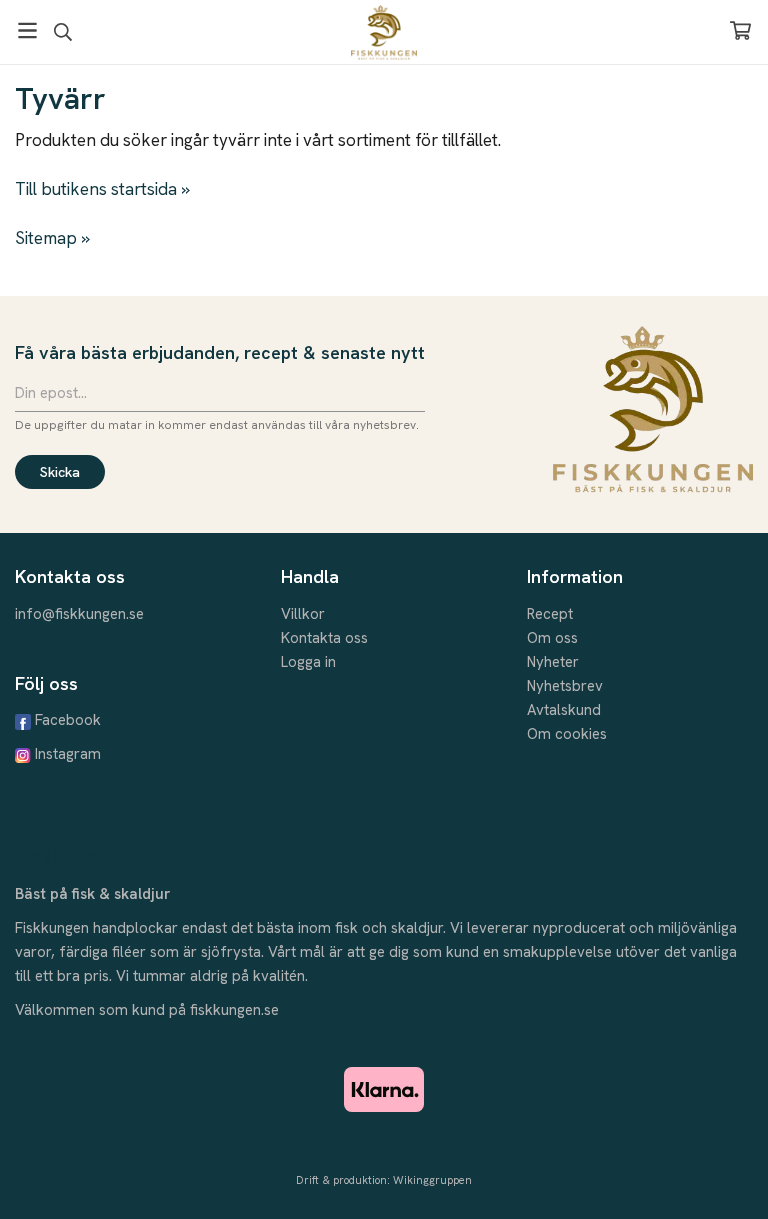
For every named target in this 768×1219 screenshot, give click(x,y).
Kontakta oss (324, 638)
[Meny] (27, 30)
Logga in (308, 662)
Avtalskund (564, 710)
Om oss (552, 638)
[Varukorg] (740, 30)
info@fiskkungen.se (79, 614)
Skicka (60, 472)
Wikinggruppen (432, 1180)
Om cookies (567, 734)
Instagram (68, 754)
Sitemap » (52, 238)
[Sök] (62, 32)
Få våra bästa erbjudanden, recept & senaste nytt (220, 352)
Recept (550, 614)
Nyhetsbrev (565, 686)
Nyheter (553, 662)
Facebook (68, 720)
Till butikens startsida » (102, 189)
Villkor (303, 614)
